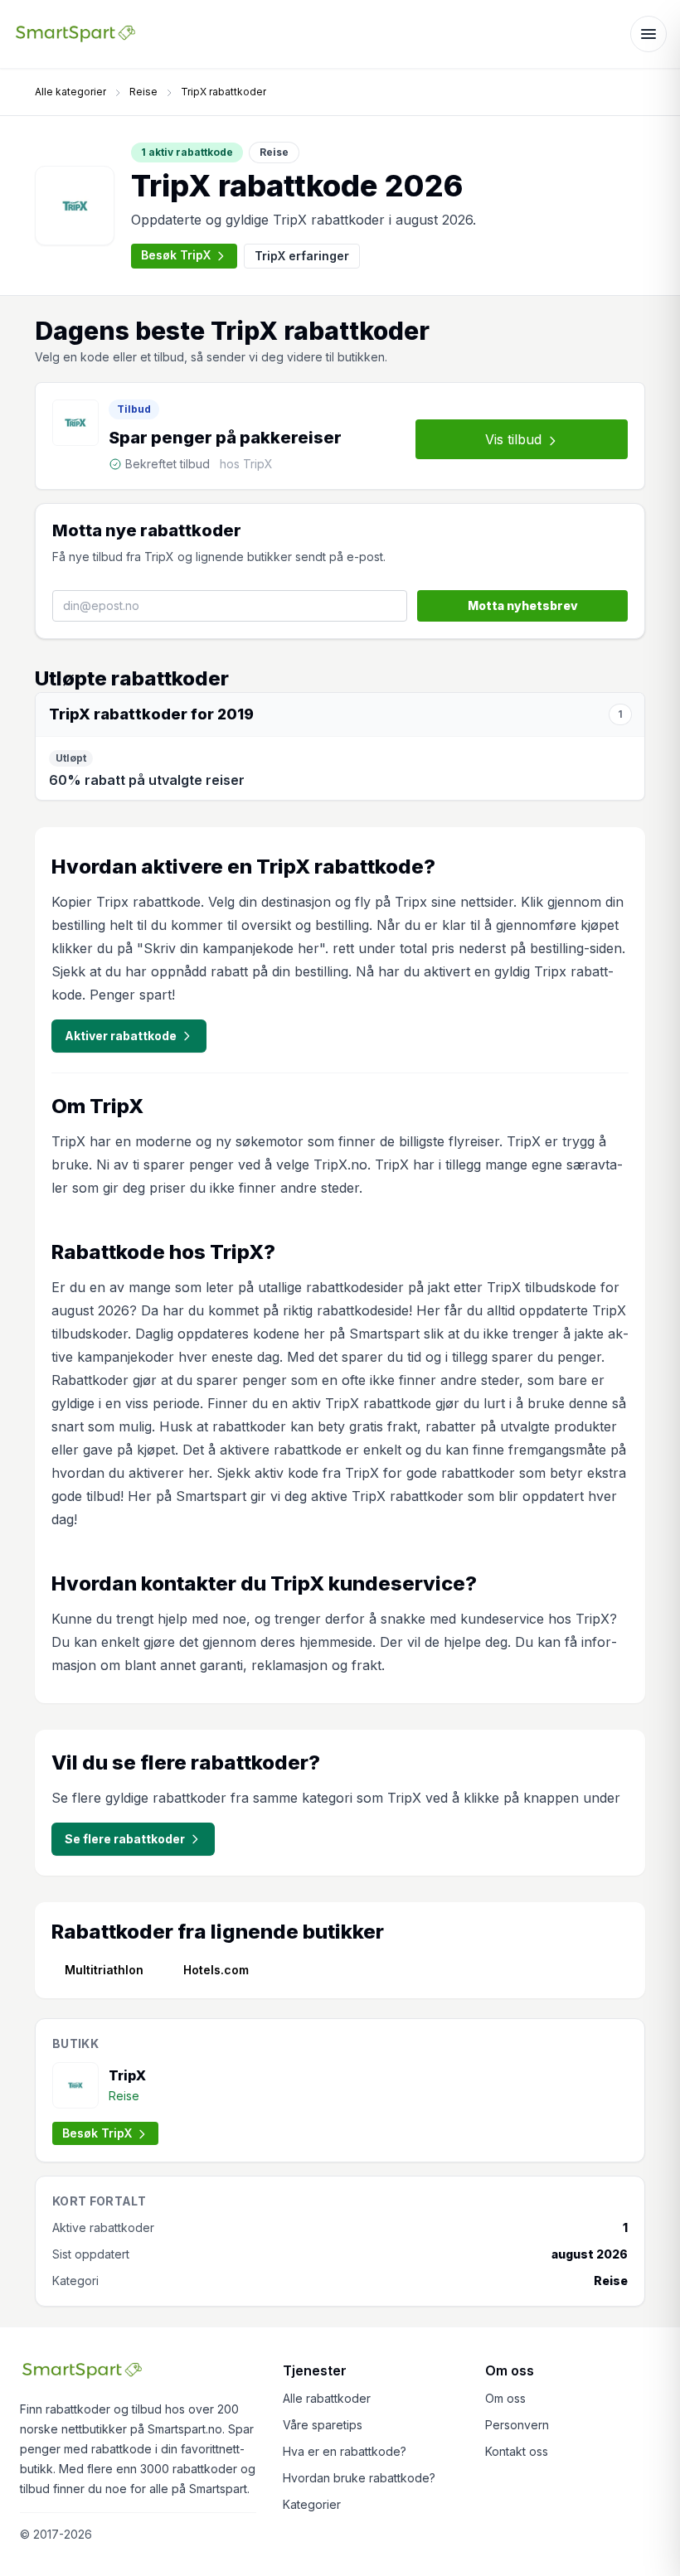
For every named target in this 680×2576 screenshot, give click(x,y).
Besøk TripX (176, 255)
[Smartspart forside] (75, 34)
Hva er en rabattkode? (345, 2451)
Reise (143, 92)
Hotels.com (216, 1970)
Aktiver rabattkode (121, 1036)
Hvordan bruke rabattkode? (359, 2478)
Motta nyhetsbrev (523, 605)
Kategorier (312, 2504)
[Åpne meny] (648, 34)
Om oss (505, 2398)
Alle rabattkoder (327, 2398)
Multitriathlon (104, 1970)
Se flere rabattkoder (125, 1839)
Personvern (517, 2425)
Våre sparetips (323, 2425)
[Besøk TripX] (75, 206)
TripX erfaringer (302, 256)
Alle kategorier (70, 92)
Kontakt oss (517, 2451)
